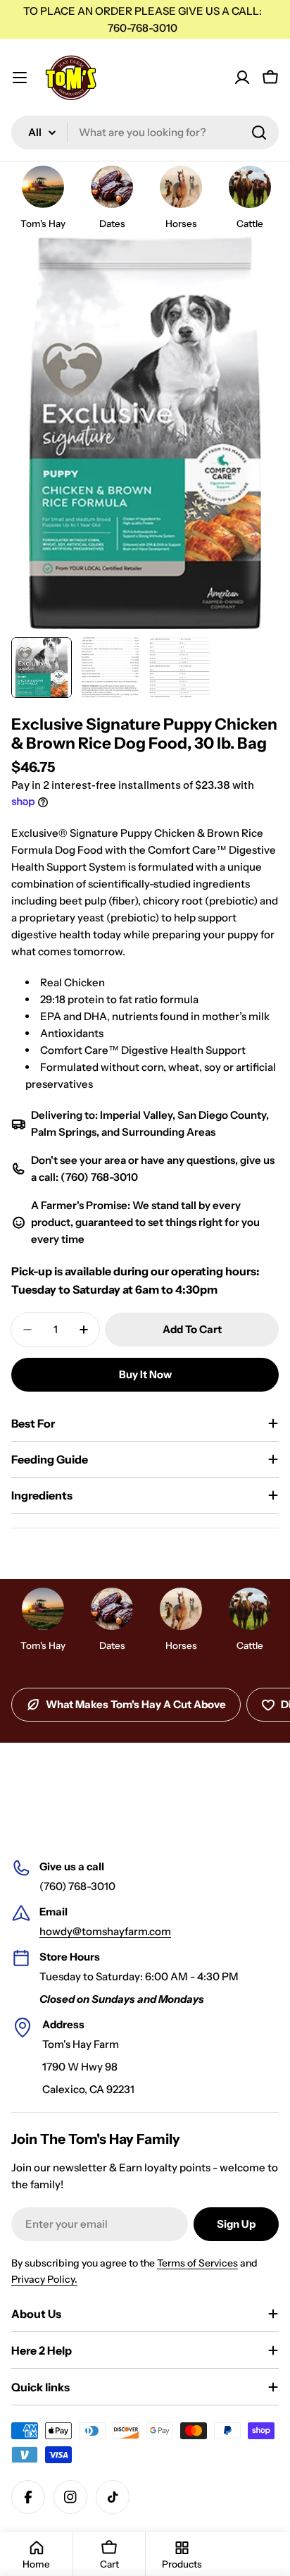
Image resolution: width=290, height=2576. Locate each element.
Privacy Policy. (44, 2279)
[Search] (259, 133)
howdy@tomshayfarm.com (105, 1931)
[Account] (242, 78)
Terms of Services (197, 2263)
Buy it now (145, 1374)
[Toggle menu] (20, 78)
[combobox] (145, 133)
